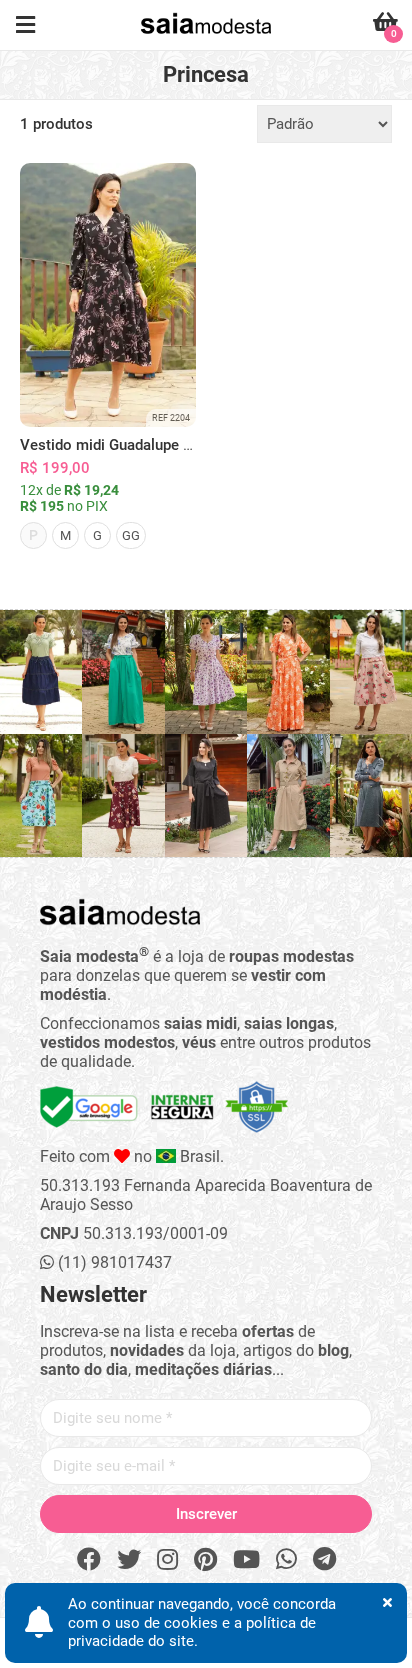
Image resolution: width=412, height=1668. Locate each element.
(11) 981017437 (113, 1262)
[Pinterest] (205, 1560)
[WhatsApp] (286, 1560)
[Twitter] (129, 1560)
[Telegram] (324, 1560)
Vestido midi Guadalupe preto (119, 445)
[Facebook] (89, 1560)
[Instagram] (167, 1560)
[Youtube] (246, 1560)
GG (131, 535)
